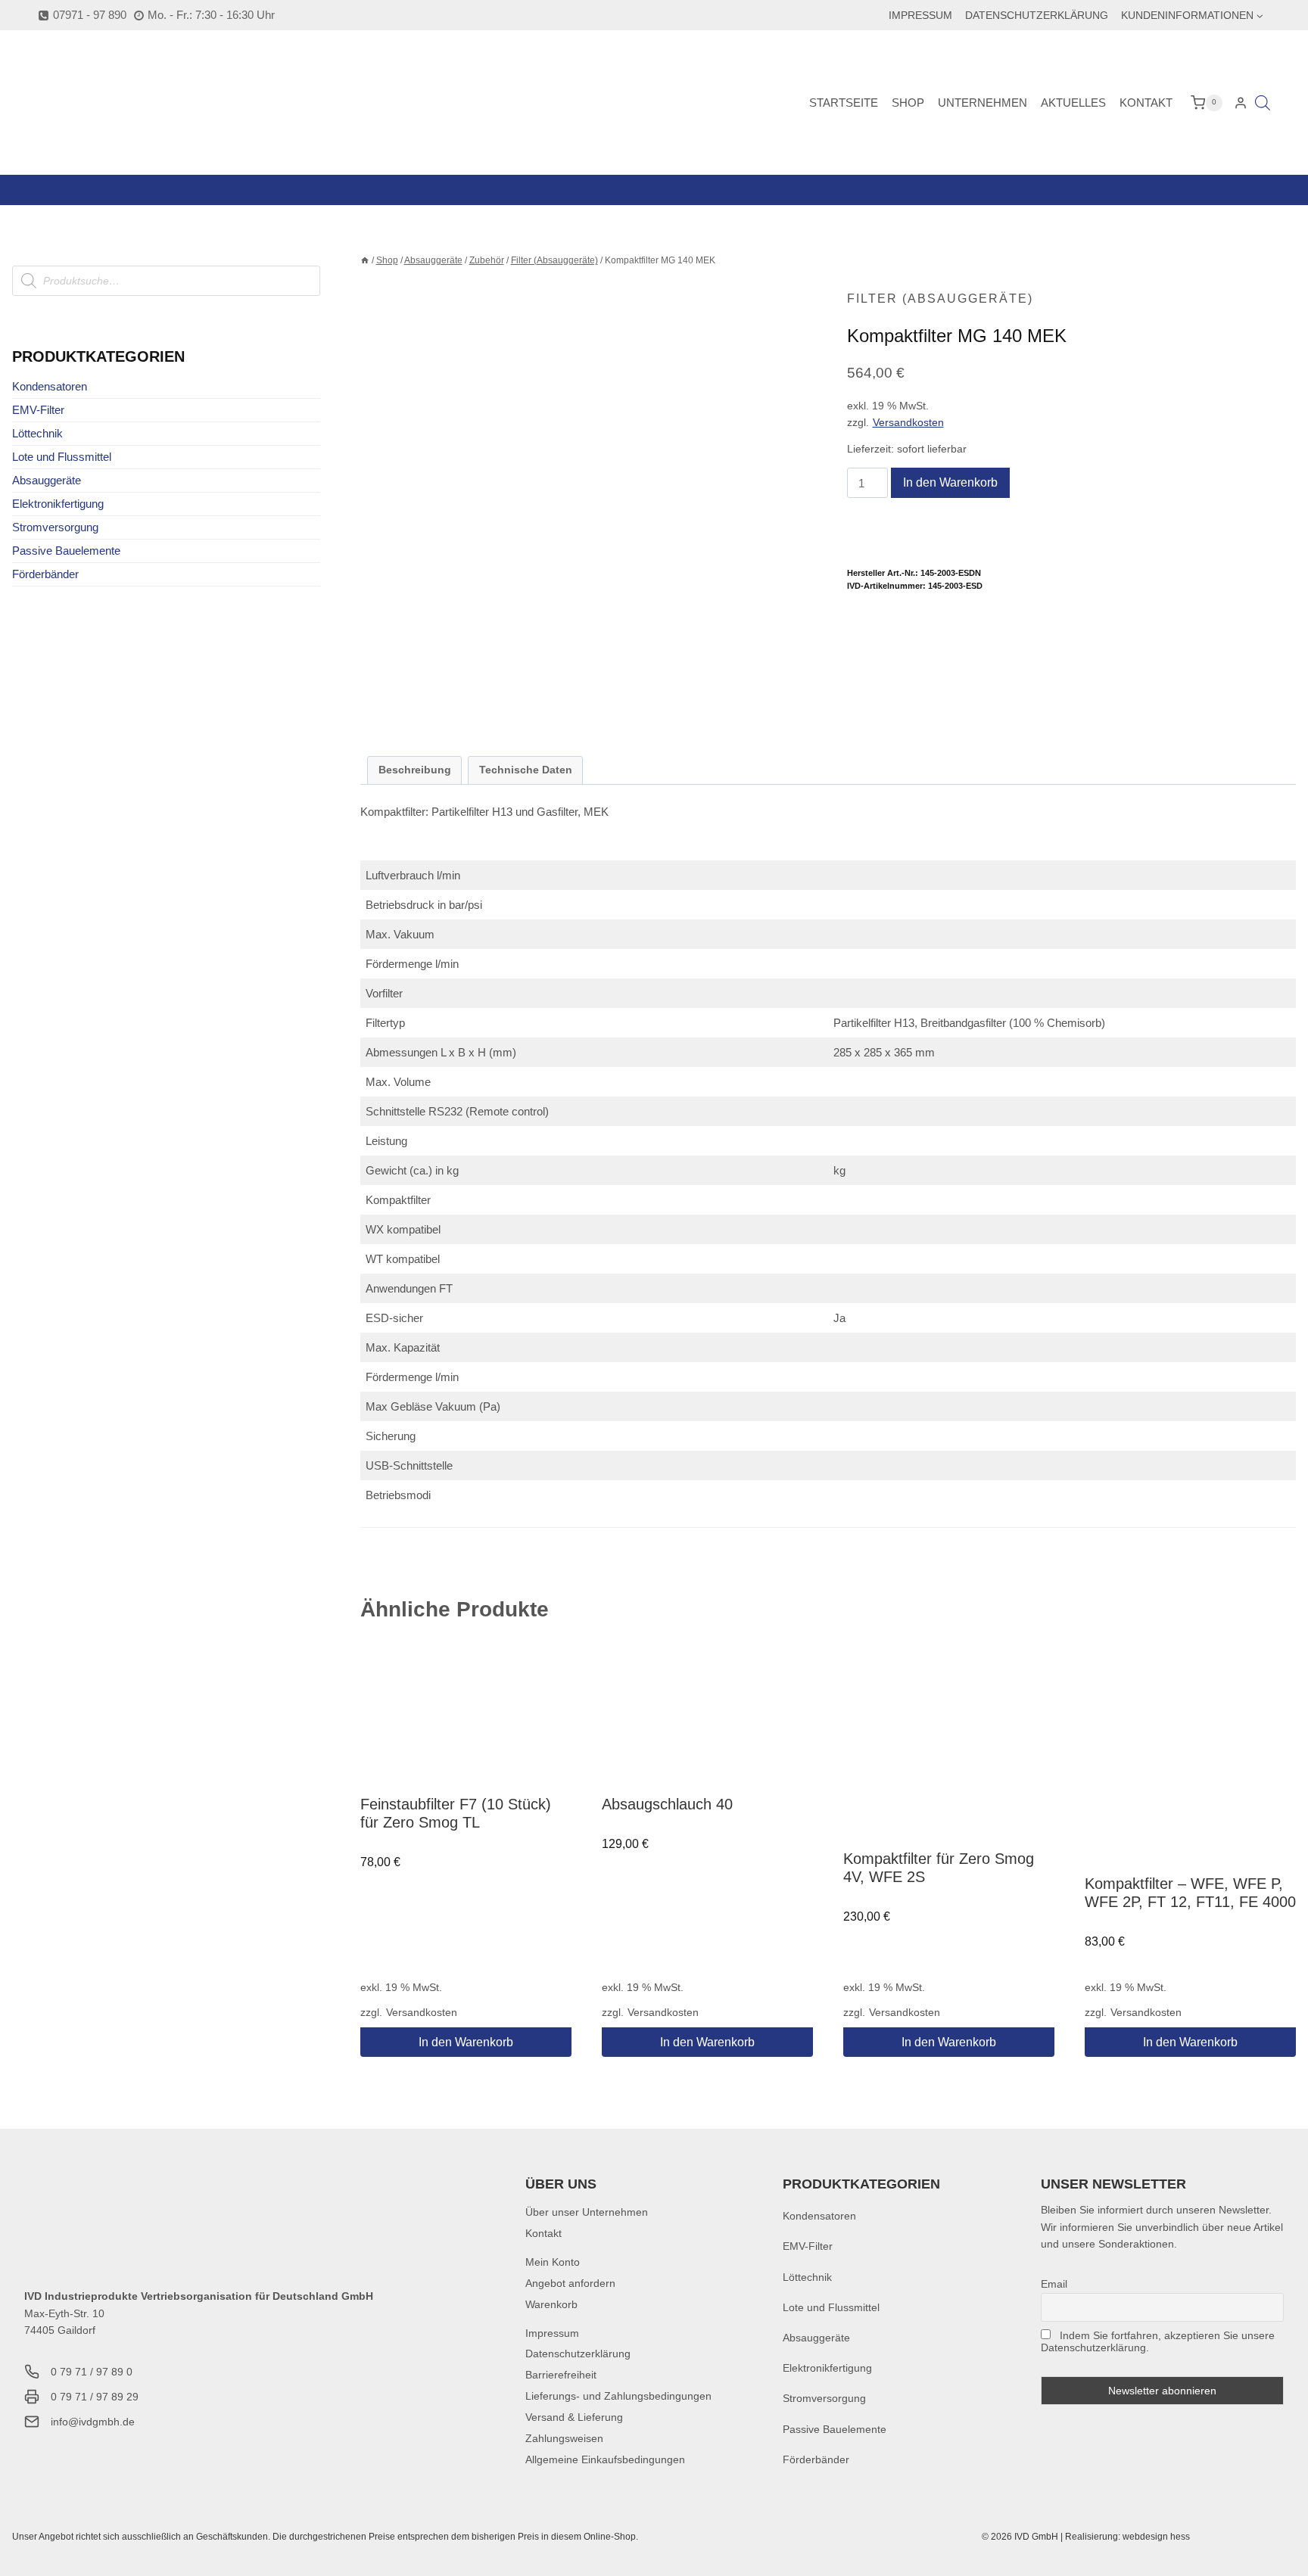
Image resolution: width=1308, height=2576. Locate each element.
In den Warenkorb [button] (466, 2042)
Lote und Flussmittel (62, 457)
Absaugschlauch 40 (667, 1804)
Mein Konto (553, 2262)
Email (1054, 2284)
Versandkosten (908, 423)
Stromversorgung (55, 527)
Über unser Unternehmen (587, 2212)
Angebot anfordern (570, 2283)
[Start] (365, 260)
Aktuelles (1073, 103)
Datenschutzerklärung (1037, 15)
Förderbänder (45, 574)
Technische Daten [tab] (526, 770)
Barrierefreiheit (561, 2375)
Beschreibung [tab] (415, 770)
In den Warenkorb (950, 482)
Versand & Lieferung (574, 2417)
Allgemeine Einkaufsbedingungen (605, 2459)
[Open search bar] (1263, 103)
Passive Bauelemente (66, 551)
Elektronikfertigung (58, 504)
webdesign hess (1156, 2537)
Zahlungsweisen (564, 2438)
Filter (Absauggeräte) (940, 299)
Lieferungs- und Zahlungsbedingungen (618, 2396)
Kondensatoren (50, 386)
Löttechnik (37, 433)
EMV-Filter (38, 410)
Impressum (920, 15)
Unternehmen (983, 103)
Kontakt (1146, 103)
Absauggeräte (47, 480)
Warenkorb (551, 2304)
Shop (908, 103)
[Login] (1241, 103)
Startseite (844, 103)
